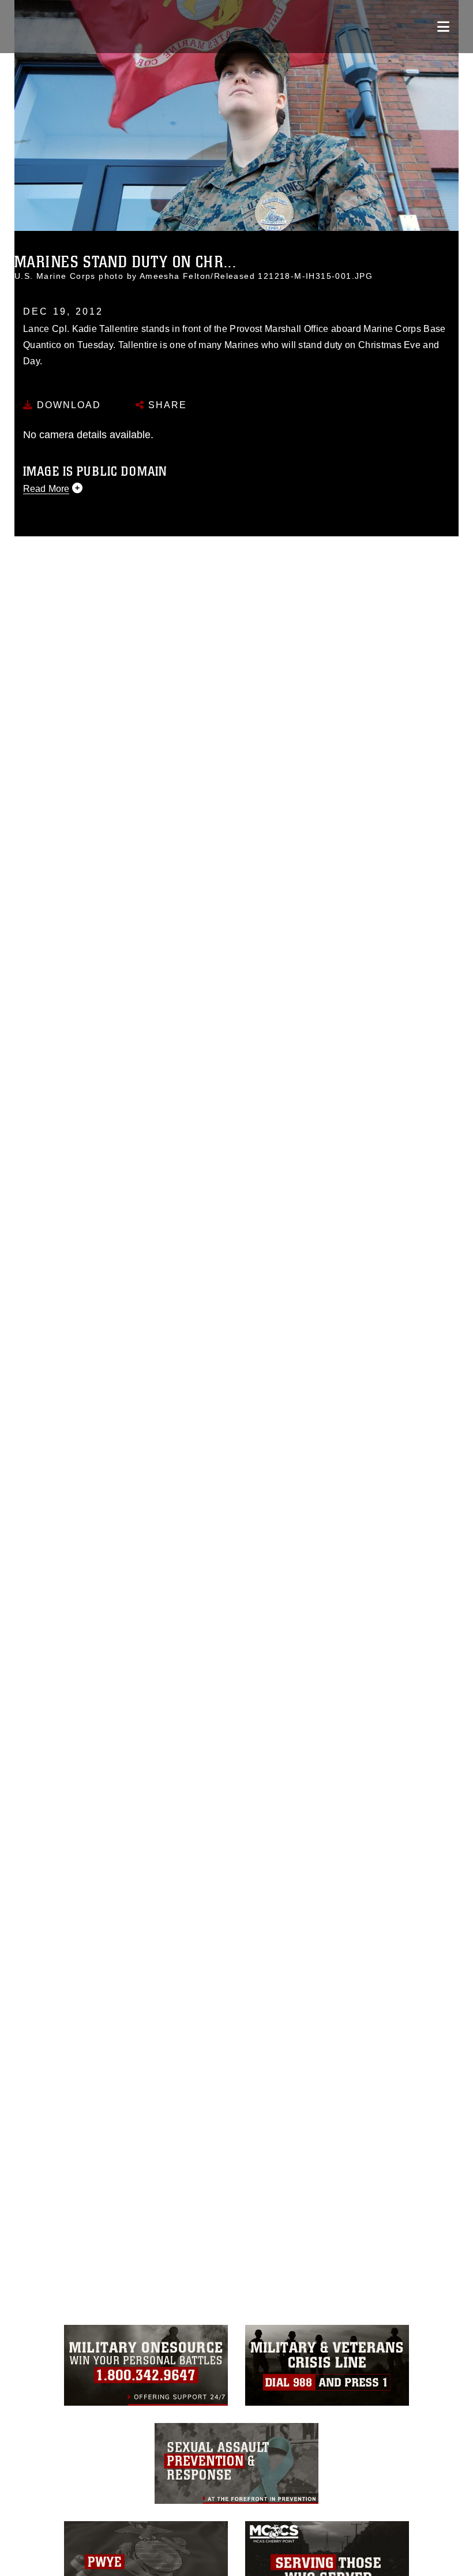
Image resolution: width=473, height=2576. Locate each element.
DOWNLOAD (67, 405)
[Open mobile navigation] (443, 27)
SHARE (166, 405)
